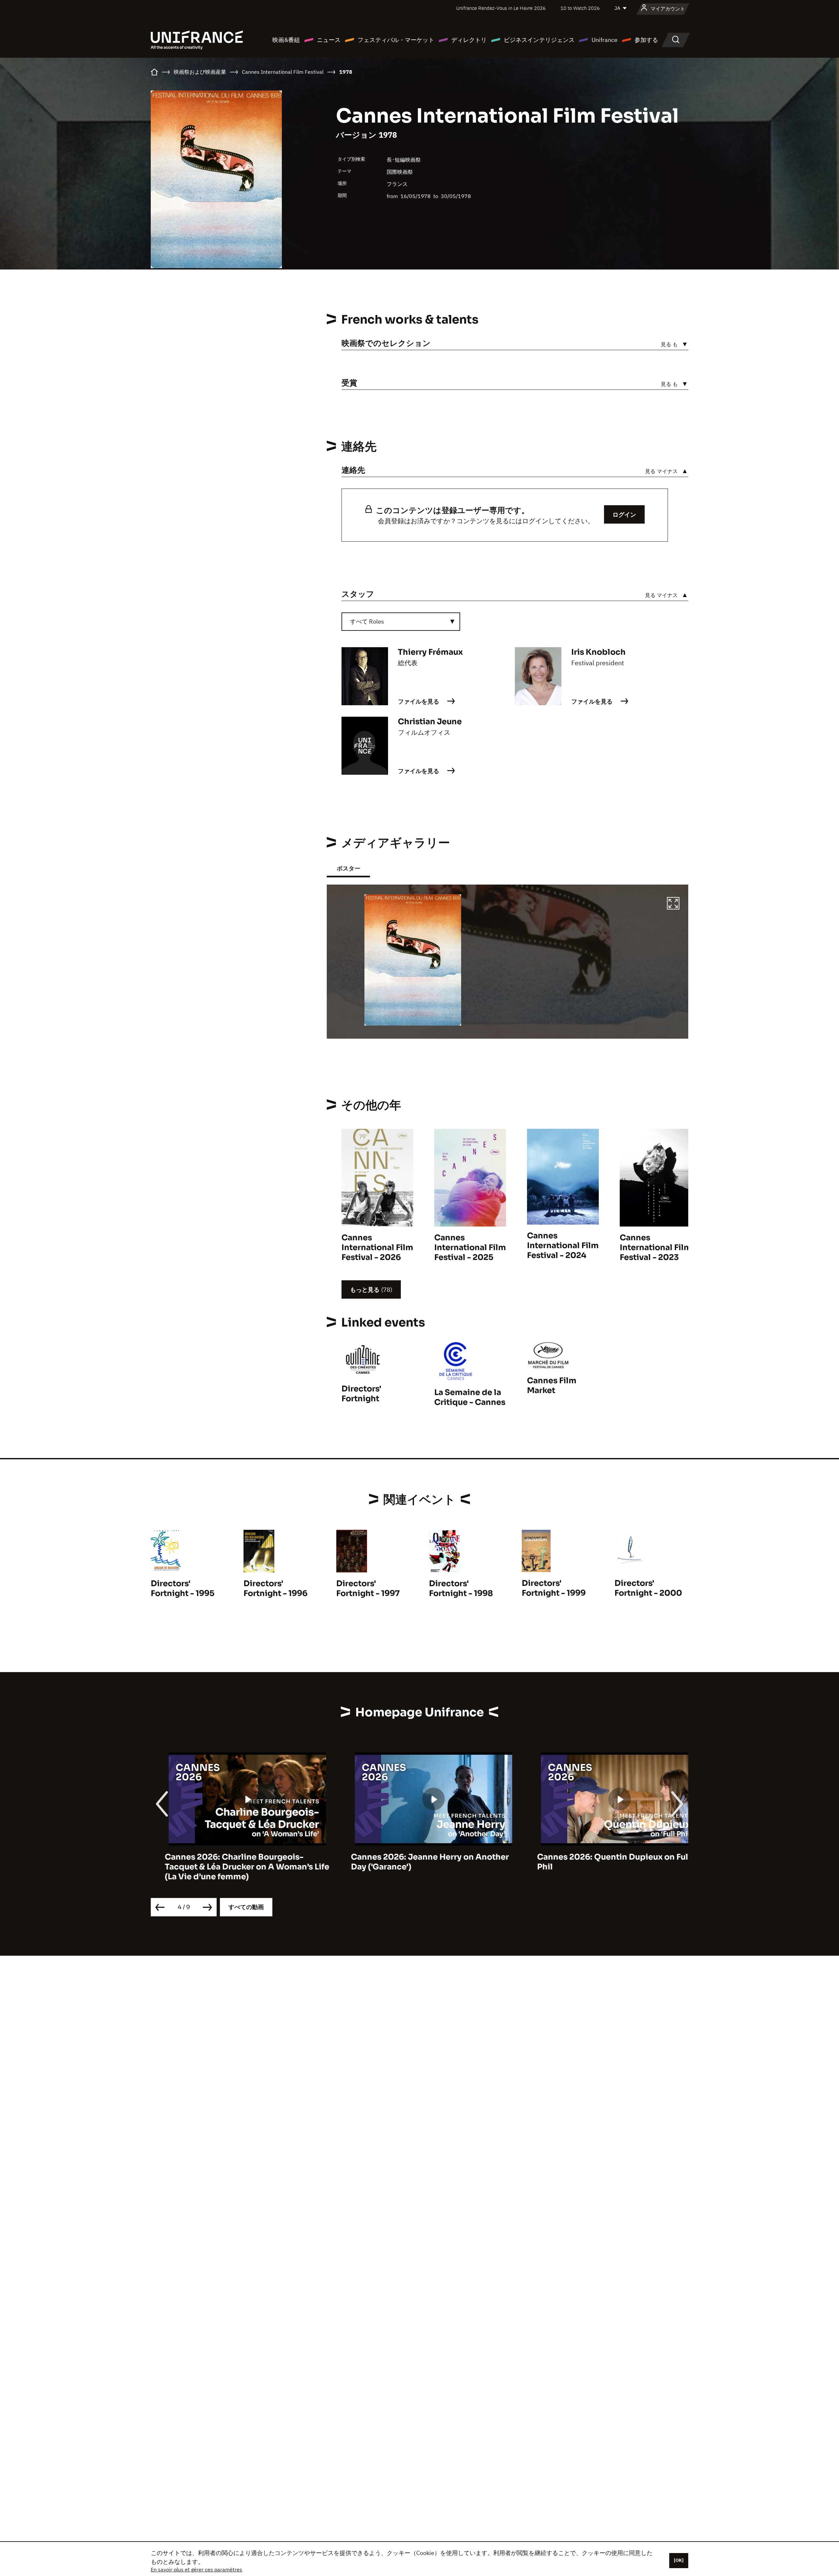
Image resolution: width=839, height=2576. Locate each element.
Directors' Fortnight (361, 1394)
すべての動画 (246, 1907)
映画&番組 (286, 40)
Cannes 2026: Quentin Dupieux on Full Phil (600, 1862)
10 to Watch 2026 (580, 8)
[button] (673, 904)
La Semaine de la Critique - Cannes (470, 1397)
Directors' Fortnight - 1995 (183, 1588)
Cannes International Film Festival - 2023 (656, 1248)
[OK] (679, 2560)
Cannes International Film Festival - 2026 (377, 1248)
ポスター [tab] (348, 868)
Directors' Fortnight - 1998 (461, 1588)
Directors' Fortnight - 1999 (554, 1588)
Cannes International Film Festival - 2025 (470, 1248)
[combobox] (401, 622)
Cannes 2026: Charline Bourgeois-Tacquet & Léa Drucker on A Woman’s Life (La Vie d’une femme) (233, 1867)
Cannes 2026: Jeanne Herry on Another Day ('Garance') (416, 1862)
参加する (646, 40)
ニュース (329, 40)
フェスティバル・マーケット (396, 40)
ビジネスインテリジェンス (539, 40)
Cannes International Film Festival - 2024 (563, 1246)
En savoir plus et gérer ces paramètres (196, 2569)
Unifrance (605, 40)
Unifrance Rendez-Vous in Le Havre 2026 (501, 8)
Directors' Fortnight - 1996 (275, 1588)
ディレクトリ (469, 40)
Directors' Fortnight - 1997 (368, 1588)
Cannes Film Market (552, 1386)
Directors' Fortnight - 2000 (648, 1588)
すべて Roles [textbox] (367, 621)
